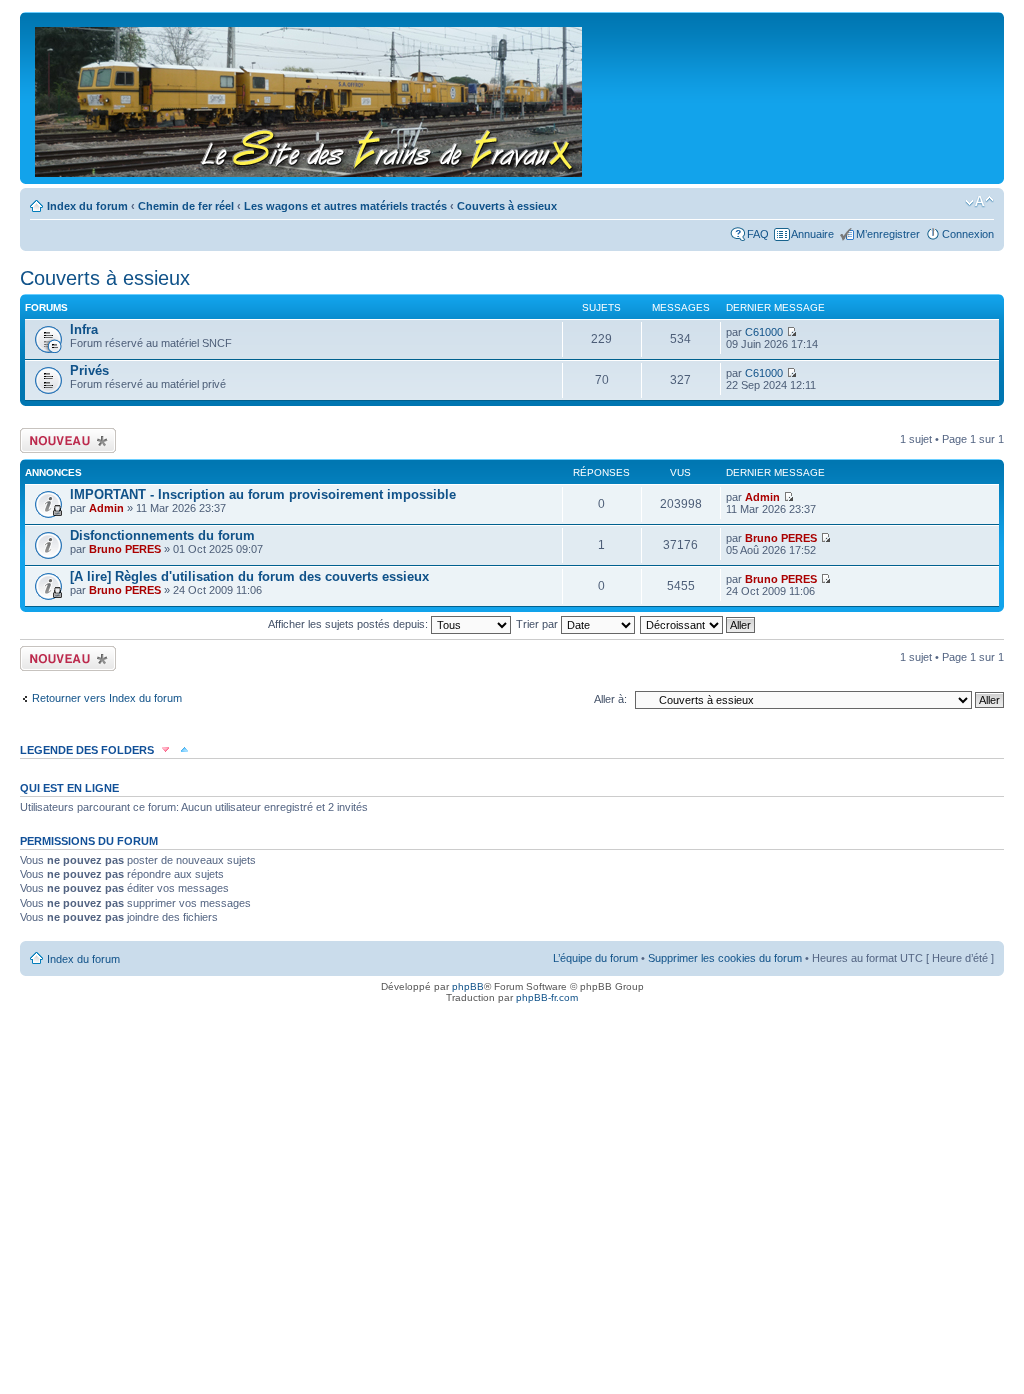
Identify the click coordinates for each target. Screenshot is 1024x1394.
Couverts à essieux (507, 206)
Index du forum (87, 206)
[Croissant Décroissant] (698, 624)
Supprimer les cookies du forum (725, 958)
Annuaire (812, 234)
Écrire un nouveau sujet (64, 440)
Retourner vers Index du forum (107, 698)
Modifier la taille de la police (979, 202)
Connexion (968, 234)
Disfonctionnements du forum (162, 535)
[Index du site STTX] (310, 98)
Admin (106, 508)
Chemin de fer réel (186, 206)
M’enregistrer (888, 234)
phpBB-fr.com (547, 997)
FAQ (758, 234)
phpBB (468, 986)
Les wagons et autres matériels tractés (345, 206)
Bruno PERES (125, 549)
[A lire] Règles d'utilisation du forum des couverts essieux (249, 576)
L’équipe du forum (595, 958)
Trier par (538, 624)
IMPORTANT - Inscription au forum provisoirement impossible (263, 494)
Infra (84, 329)
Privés (89, 370)
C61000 (764, 332)
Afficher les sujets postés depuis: (349, 624)
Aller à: (610, 699)
